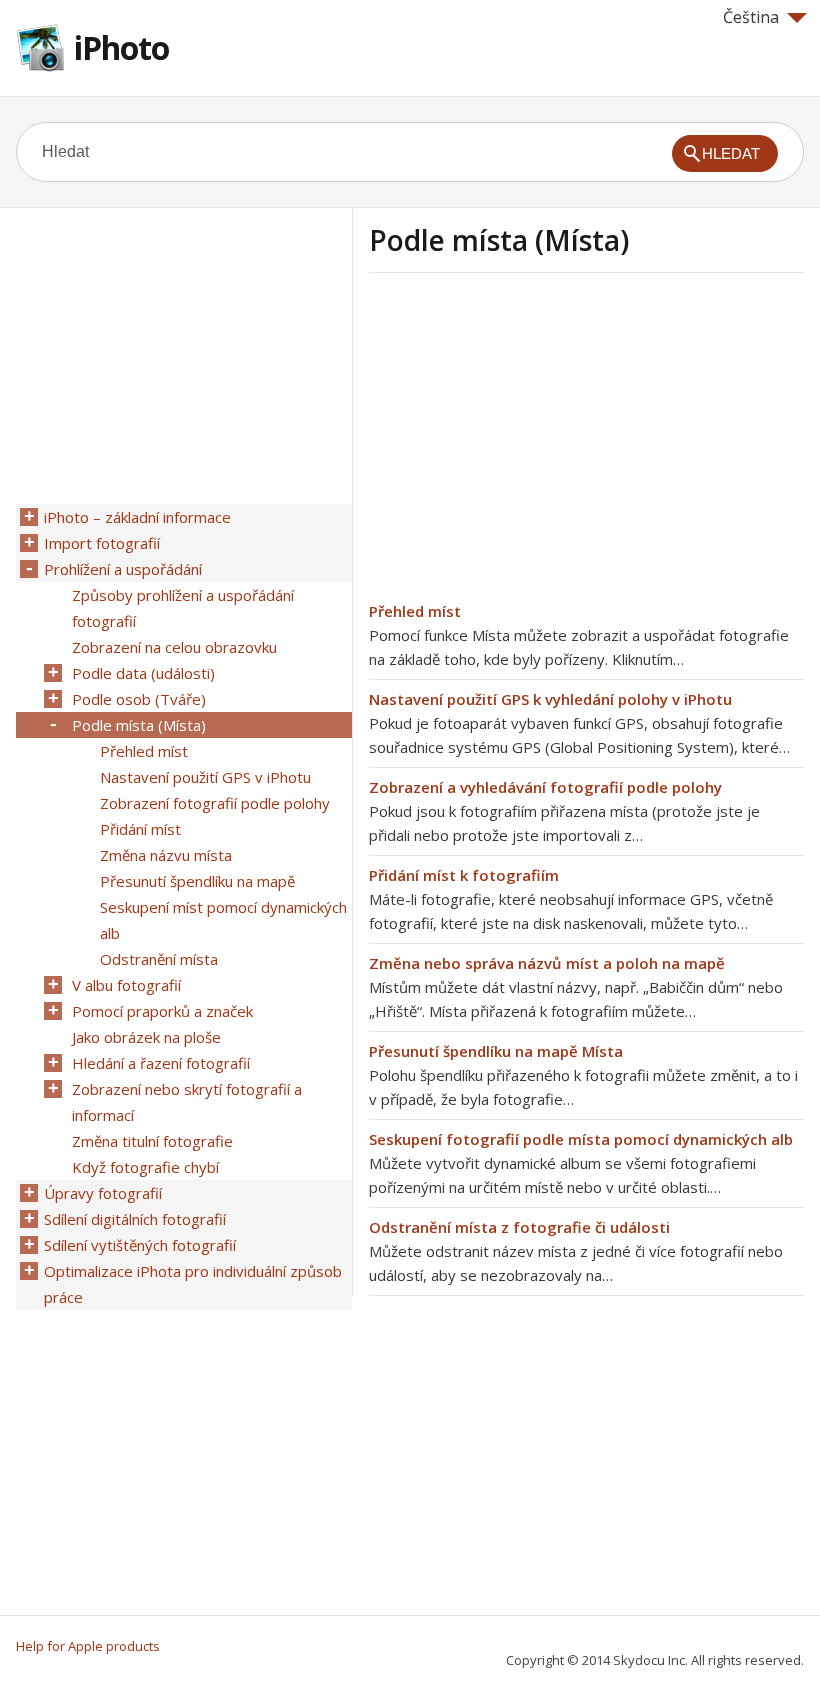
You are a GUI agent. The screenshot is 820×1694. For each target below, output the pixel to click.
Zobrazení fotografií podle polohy (215, 803)
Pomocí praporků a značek (162, 1011)
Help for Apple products (88, 1646)
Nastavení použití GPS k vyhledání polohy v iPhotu (550, 699)
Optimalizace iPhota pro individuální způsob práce (193, 1284)
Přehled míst (415, 611)
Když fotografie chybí (145, 1167)
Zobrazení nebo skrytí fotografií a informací (187, 1102)
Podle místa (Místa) (139, 725)
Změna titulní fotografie (152, 1141)
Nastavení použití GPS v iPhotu (205, 777)
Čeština (751, 17)
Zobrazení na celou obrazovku (174, 647)
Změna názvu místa (166, 855)
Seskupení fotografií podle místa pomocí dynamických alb (581, 1139)
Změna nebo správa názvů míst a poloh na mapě (547, 963)
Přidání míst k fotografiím (464, 875)
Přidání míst (140, 829)
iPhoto (121, 47)
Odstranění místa (159, 959)
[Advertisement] (537, 443)
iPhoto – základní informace (137, 517)
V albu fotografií (126, 985)
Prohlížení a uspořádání (123, 569)
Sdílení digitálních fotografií (135, 1219)
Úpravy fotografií (103, 1193)
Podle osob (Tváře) (139, 699)
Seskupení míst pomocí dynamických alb (223, 920)
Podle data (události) (143, 673)
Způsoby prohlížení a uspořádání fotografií (183, 608)
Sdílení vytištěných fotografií (140, 1245)
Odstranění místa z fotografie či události (519, 1227)
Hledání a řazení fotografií (161, 1063)
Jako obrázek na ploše (146, 1037)
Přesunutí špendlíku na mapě (197, 881)
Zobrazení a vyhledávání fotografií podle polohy (545, 787)
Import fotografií (102, 543)
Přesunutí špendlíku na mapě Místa (496, 1051)
